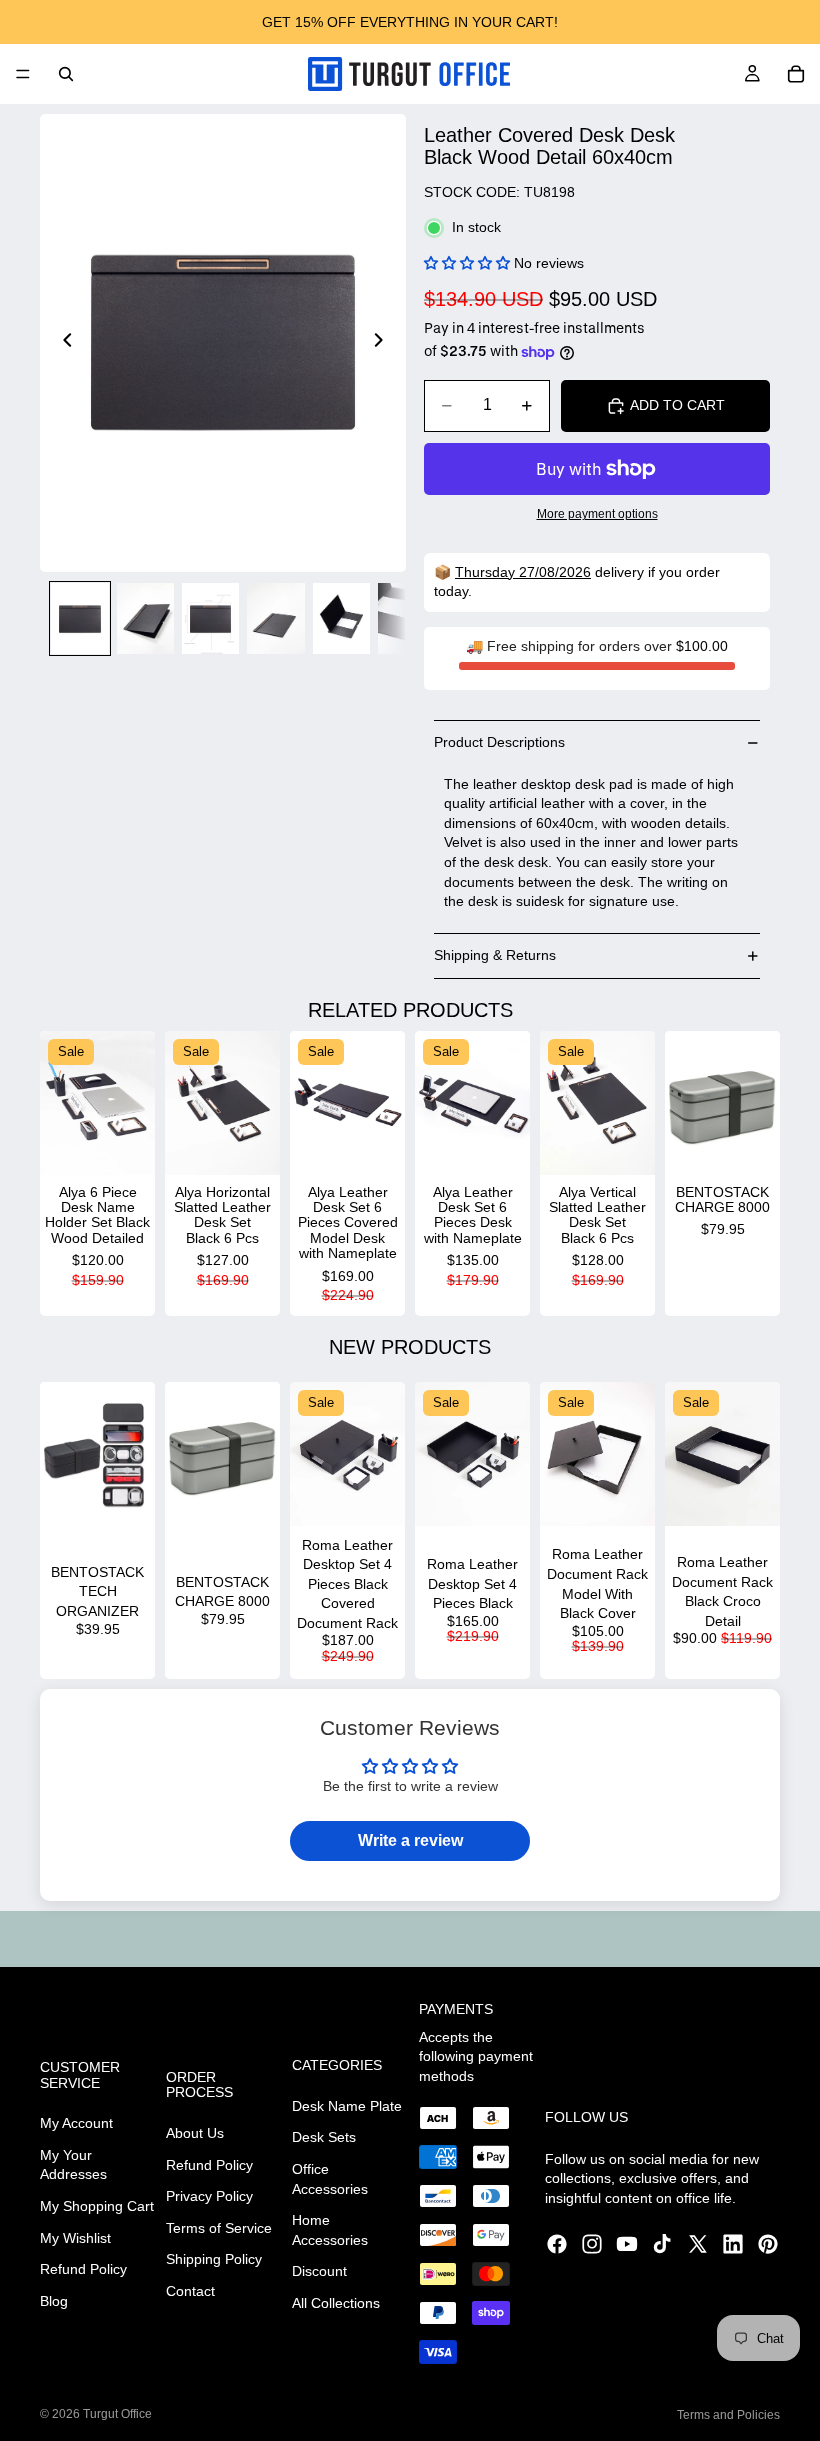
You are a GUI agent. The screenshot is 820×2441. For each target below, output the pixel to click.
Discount (319, 2271)
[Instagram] (592, 2244)
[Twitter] (698, 2244)
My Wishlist (75, 2237)
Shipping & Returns (495, 955)
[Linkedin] (733, 2244)
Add (141, 1143)
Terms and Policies (728, 2415)
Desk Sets (324, 2137)
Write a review (410, 1840)
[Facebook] (557, 2244)
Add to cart (677, 405)
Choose (141, 1494)
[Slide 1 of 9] (79, 619)
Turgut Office (117, 2414)
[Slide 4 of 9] (275, 619)
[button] (467, 263)
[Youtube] (627, 2244)
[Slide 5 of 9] (341, 619)
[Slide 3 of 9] (210, 619)
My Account (76, 2123)
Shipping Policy (214, 2259)
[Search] (66, 74)
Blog (54, 2301)
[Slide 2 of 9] (145, 619)
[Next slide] (384, 343)
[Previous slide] (62, 343)
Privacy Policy (209, 2196)
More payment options (597, 513)
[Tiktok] (662, 2244)
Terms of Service (219, 2228)
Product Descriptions (499, 742)
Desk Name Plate (347, 2106)
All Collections (336, 2303)
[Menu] (23, 74)
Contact (190, 2291)
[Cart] (796, 74)
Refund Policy (83, 2269)
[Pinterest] (768, 2244)
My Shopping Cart (97, 2206)
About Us (195, 2133)
